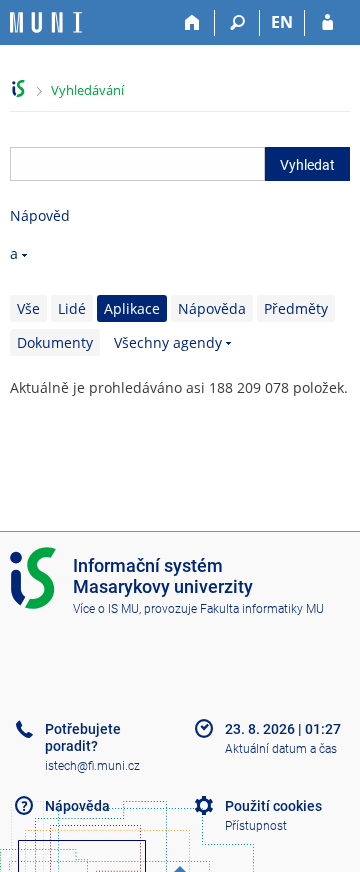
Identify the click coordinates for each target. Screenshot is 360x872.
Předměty (296, 308)
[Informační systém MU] (18, 88)
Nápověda (212, 308)
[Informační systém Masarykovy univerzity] (46, 22)
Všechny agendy (168, 342)
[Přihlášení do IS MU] (327, 23)
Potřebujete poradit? (83, 737)
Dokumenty (55, 342)
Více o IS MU (106, 609)
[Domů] (192, 23)
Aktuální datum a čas (281, 749)
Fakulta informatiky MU (262, 609)
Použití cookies (273, 806)
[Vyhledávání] (237, 23)
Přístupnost (256, 826)
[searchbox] (137, 164)
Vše (28, 308)
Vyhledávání (87, 90)
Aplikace (132, 308)
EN (282, 22)
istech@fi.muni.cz (92, 766)
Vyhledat (307, 165)
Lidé (72, 308)
